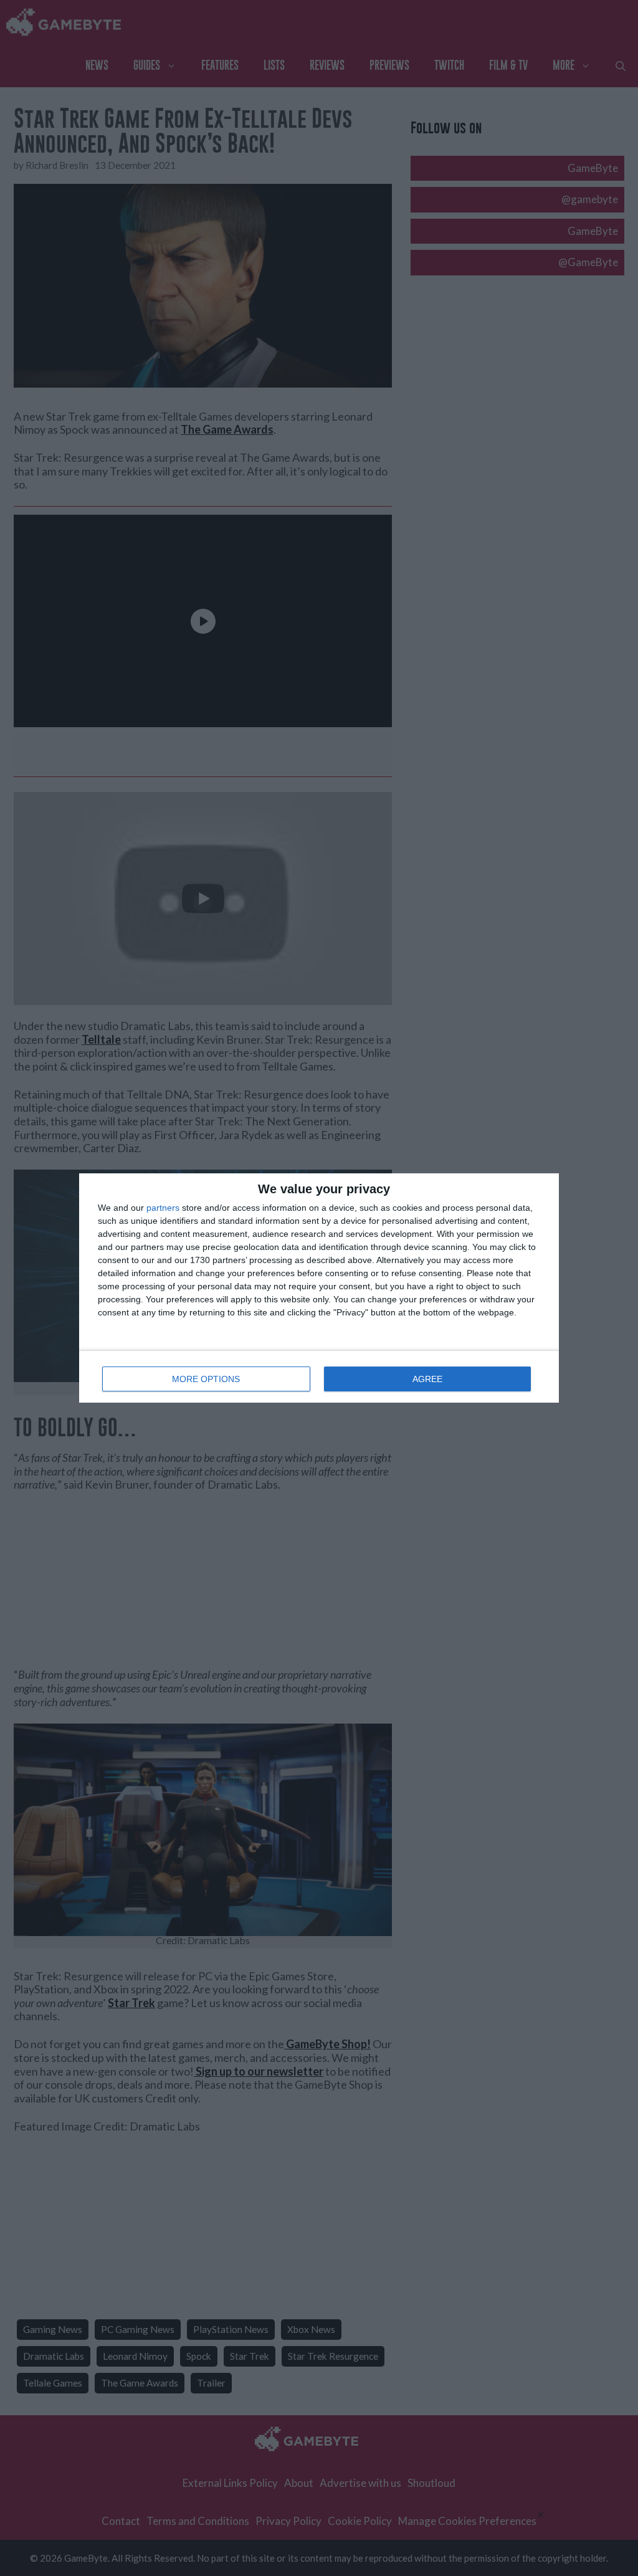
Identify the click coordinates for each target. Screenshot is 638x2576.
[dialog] (319, 1288)
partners (163, 1208)
